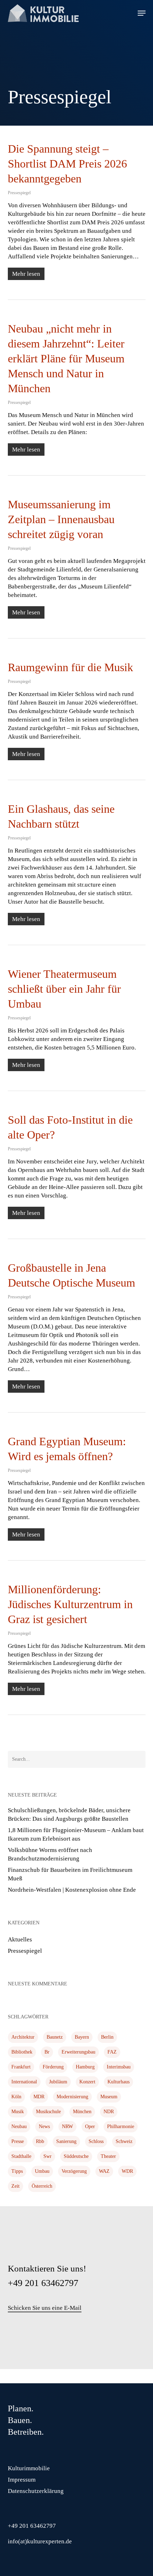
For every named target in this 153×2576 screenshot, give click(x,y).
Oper (90, 2126)
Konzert (87, 2082)
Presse (18, 2141)
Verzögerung (74, 2171)
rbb (40, 2141)
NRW (67, 2126)
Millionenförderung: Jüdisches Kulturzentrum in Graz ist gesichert (70, 1604)
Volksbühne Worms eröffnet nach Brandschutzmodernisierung (50, 1854)
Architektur (23, 2037)
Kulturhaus (118, 2082)
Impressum (22, 2480)
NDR (109, 2112)
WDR (127, 2171)
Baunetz (55, 2037)
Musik (18, 2112)
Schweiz (124, 2141)
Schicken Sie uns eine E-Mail (45, 2308)
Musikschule (48, 2112)
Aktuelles (20, 1939)
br (47, 2052)
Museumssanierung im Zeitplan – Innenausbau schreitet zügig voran (61, 519)
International (24, 2082)
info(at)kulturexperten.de (40, 2541)
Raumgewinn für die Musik (70, 667)
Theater (108, 2156)
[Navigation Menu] (142, 13)
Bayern (82, 2037)
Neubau (19, 2126)
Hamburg (85, 2067)
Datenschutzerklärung (36, 2491)
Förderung (53, 2067)
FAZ (112, 2052)
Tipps (17, 2171)
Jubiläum (58, 2082)
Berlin (107, 2037)
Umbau (42, 2171)
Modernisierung (72, 2097)
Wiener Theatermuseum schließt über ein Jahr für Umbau (64, 989)
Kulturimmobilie (29, 2468)
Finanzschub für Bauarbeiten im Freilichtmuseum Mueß (70, 1874)
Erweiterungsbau (78, 2052)
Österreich (42, 2186)
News (44, 2126)
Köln (16, 2097)
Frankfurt (21, 2067)
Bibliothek (22, 2052)
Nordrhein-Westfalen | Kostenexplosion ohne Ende (72, 1890)
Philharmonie (121, 2126)
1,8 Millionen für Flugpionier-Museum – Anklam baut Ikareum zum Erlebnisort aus (76, 1834)
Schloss (96, 2141)
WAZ (104, 2171)
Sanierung (66, 2141)
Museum (109, 2097)
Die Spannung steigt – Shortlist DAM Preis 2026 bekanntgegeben (67, 164)
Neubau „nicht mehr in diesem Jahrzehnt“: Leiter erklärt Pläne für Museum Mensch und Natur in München (66, 358)
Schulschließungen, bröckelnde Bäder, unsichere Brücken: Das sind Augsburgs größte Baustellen (69, 1815)
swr (48, 2156)
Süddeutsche (76, 2156)
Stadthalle (21, 2156)
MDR (39, 2097)
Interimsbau (119, 2067)
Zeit (15, 2186)
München (82, 2112)
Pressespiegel (19, 193)
